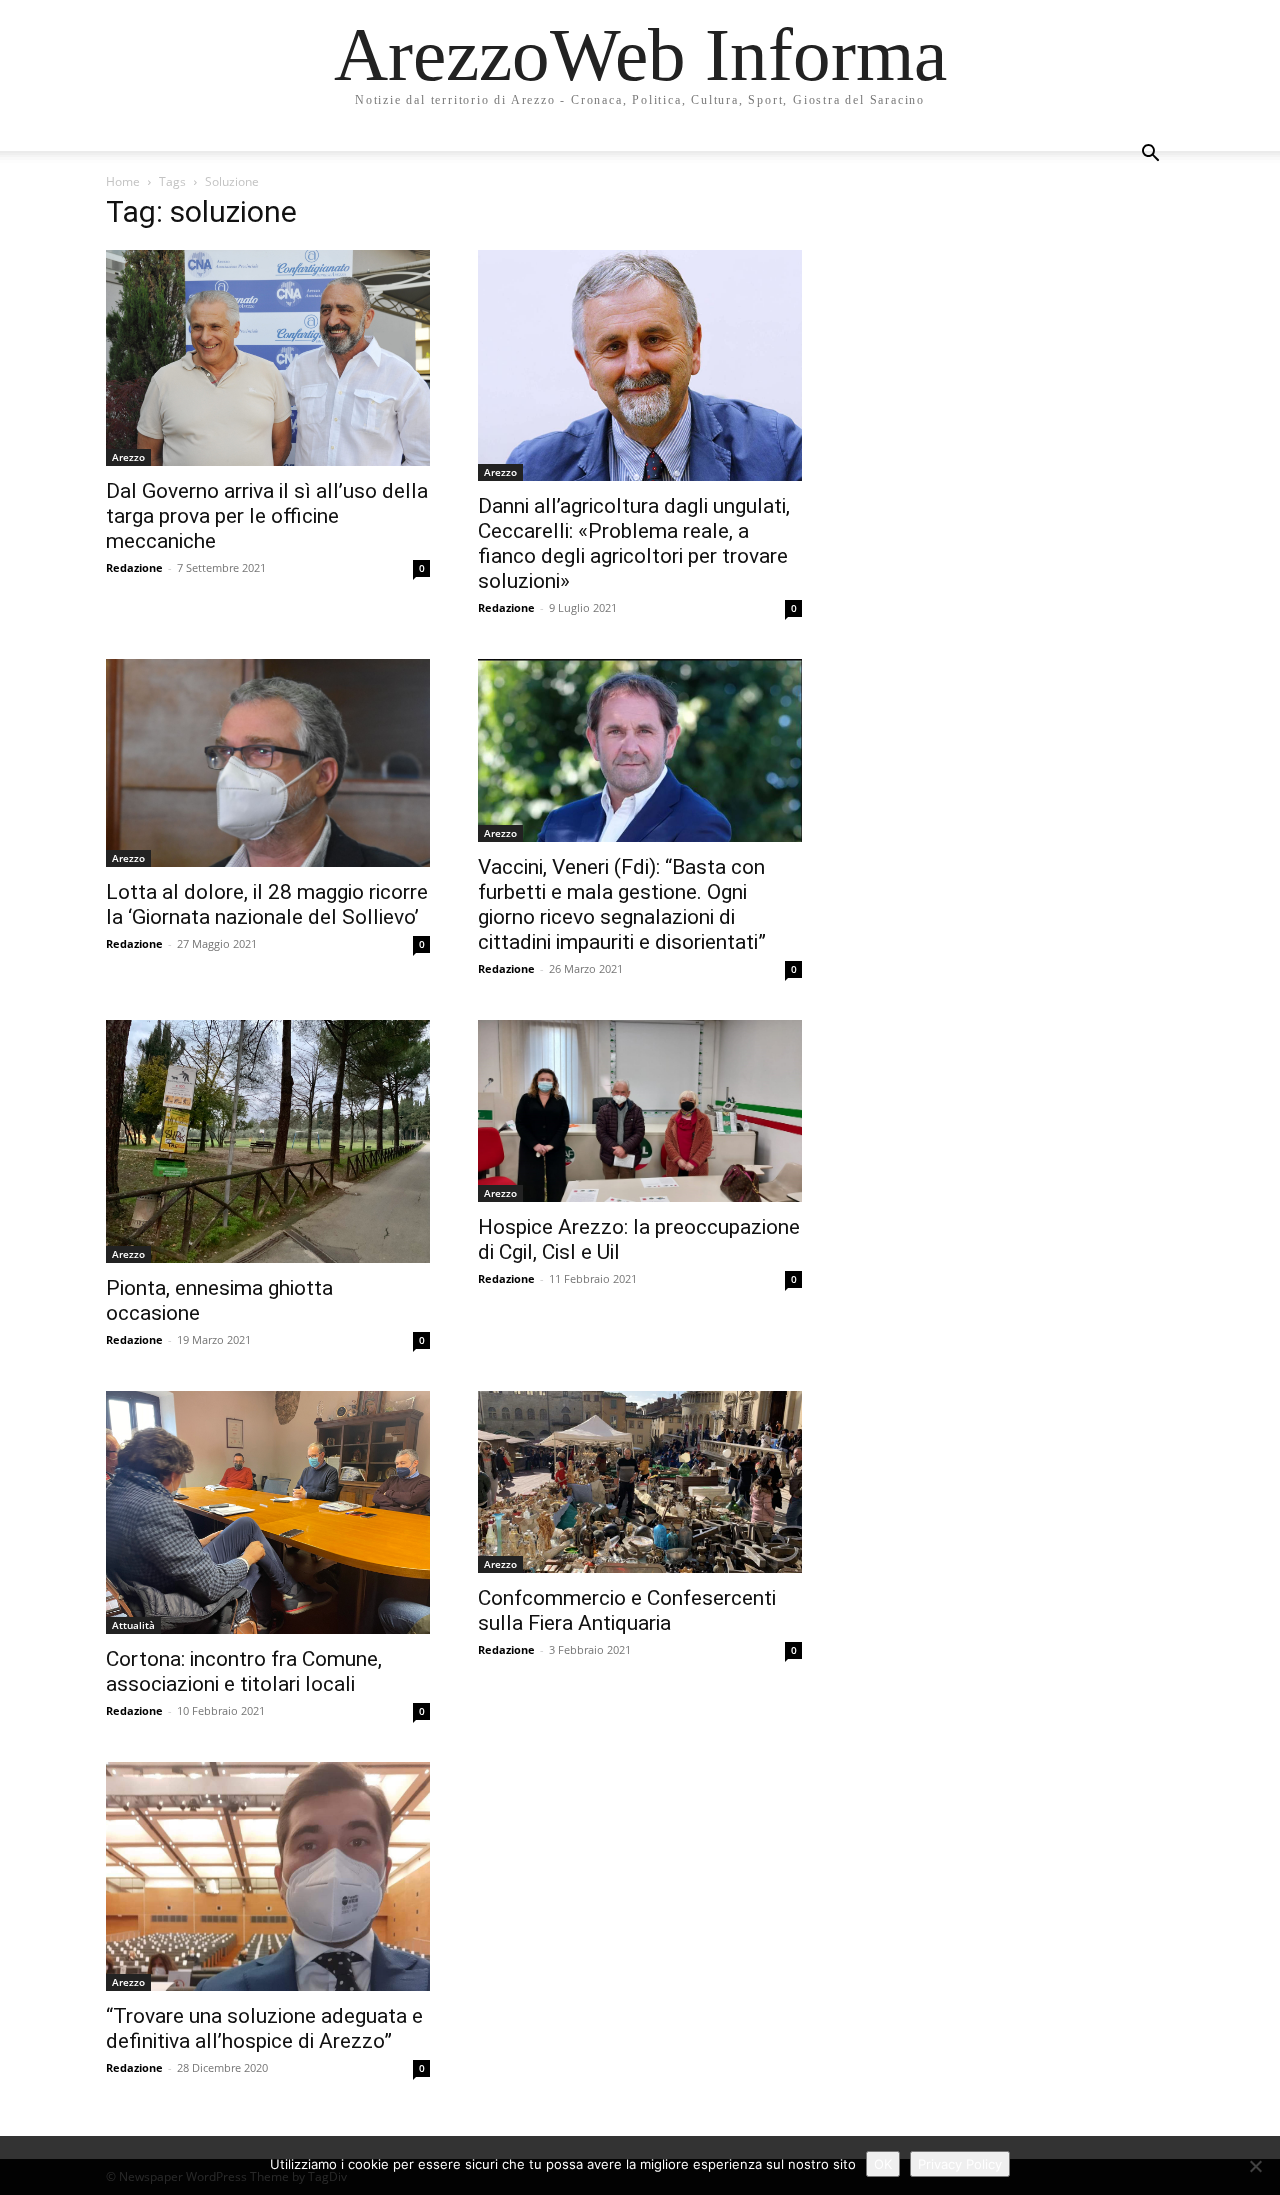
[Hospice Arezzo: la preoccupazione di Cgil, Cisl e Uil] (640, 1111)
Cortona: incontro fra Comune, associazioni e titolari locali (244, 1671)
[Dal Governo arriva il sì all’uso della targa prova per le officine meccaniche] (268, 358)
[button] (1150, 155)
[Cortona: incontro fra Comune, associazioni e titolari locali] (268, 1512)
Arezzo (128, 457)
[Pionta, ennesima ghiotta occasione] (268, 1141)
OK (883, 2164)
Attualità (133, 1625)
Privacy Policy (960, 2164)
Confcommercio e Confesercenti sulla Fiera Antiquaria (627, 1610)
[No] (1255, 2166)
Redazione (134, 567)
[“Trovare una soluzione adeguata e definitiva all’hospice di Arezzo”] (268, 1876)
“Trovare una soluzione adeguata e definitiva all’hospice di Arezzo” (264, 2028)
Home (123, 181)
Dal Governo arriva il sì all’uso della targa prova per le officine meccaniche (267, 516)
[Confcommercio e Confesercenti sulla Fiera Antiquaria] (640, 1482)
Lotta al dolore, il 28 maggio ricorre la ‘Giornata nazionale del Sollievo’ (267, 904)
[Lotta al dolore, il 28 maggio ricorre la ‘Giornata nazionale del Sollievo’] (268, 763)
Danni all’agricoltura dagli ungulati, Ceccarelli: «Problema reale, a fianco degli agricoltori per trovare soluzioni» (634, 543)
